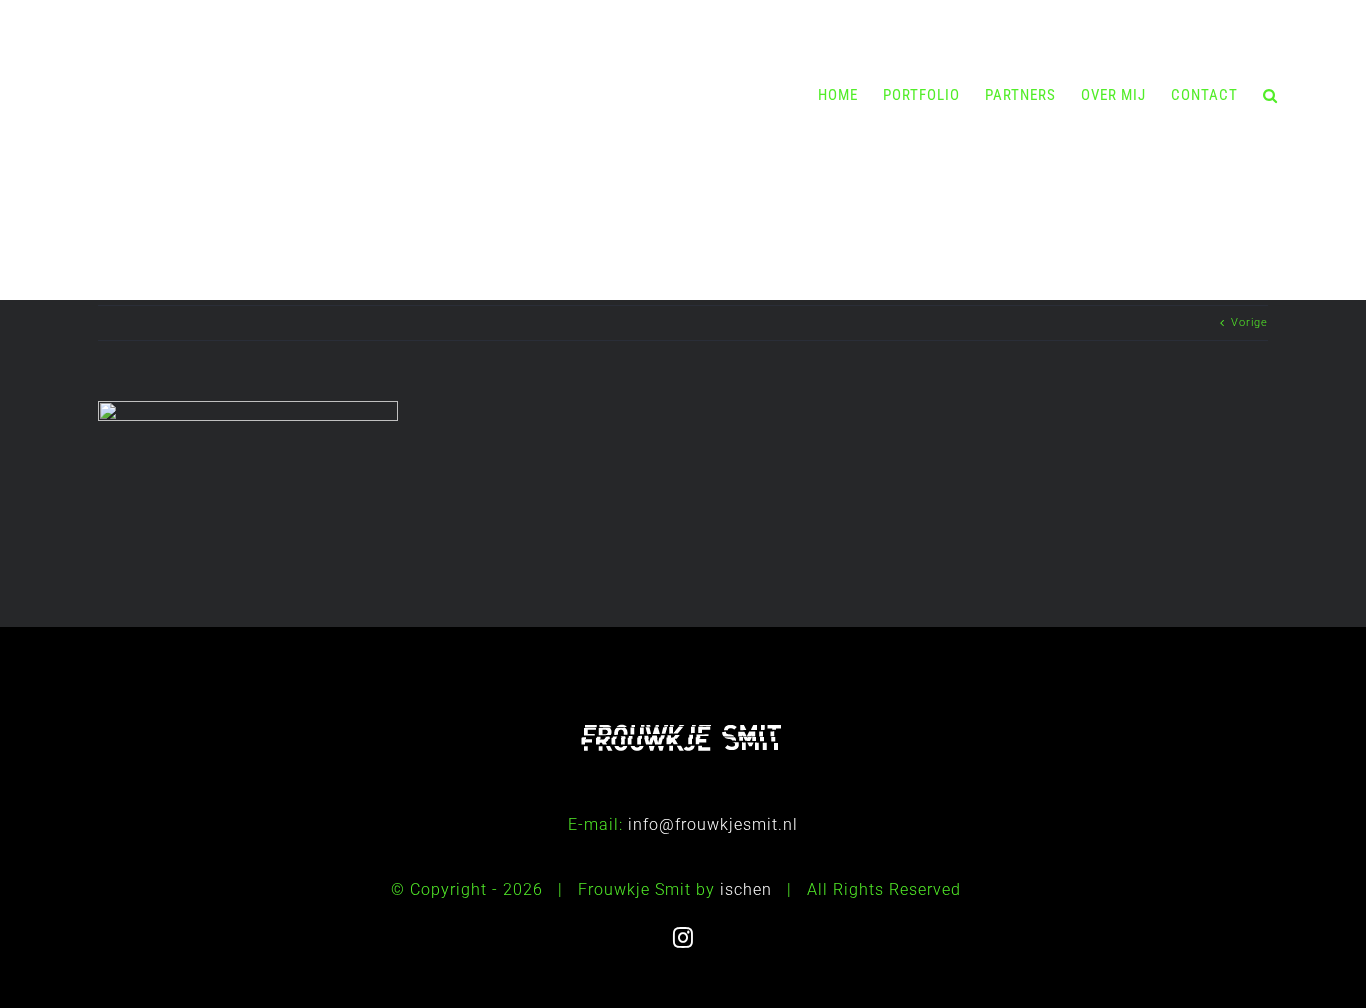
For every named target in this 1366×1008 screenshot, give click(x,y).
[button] (1270, 95)
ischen (746, 889)
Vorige (1249, 322)
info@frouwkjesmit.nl (713, 824)
